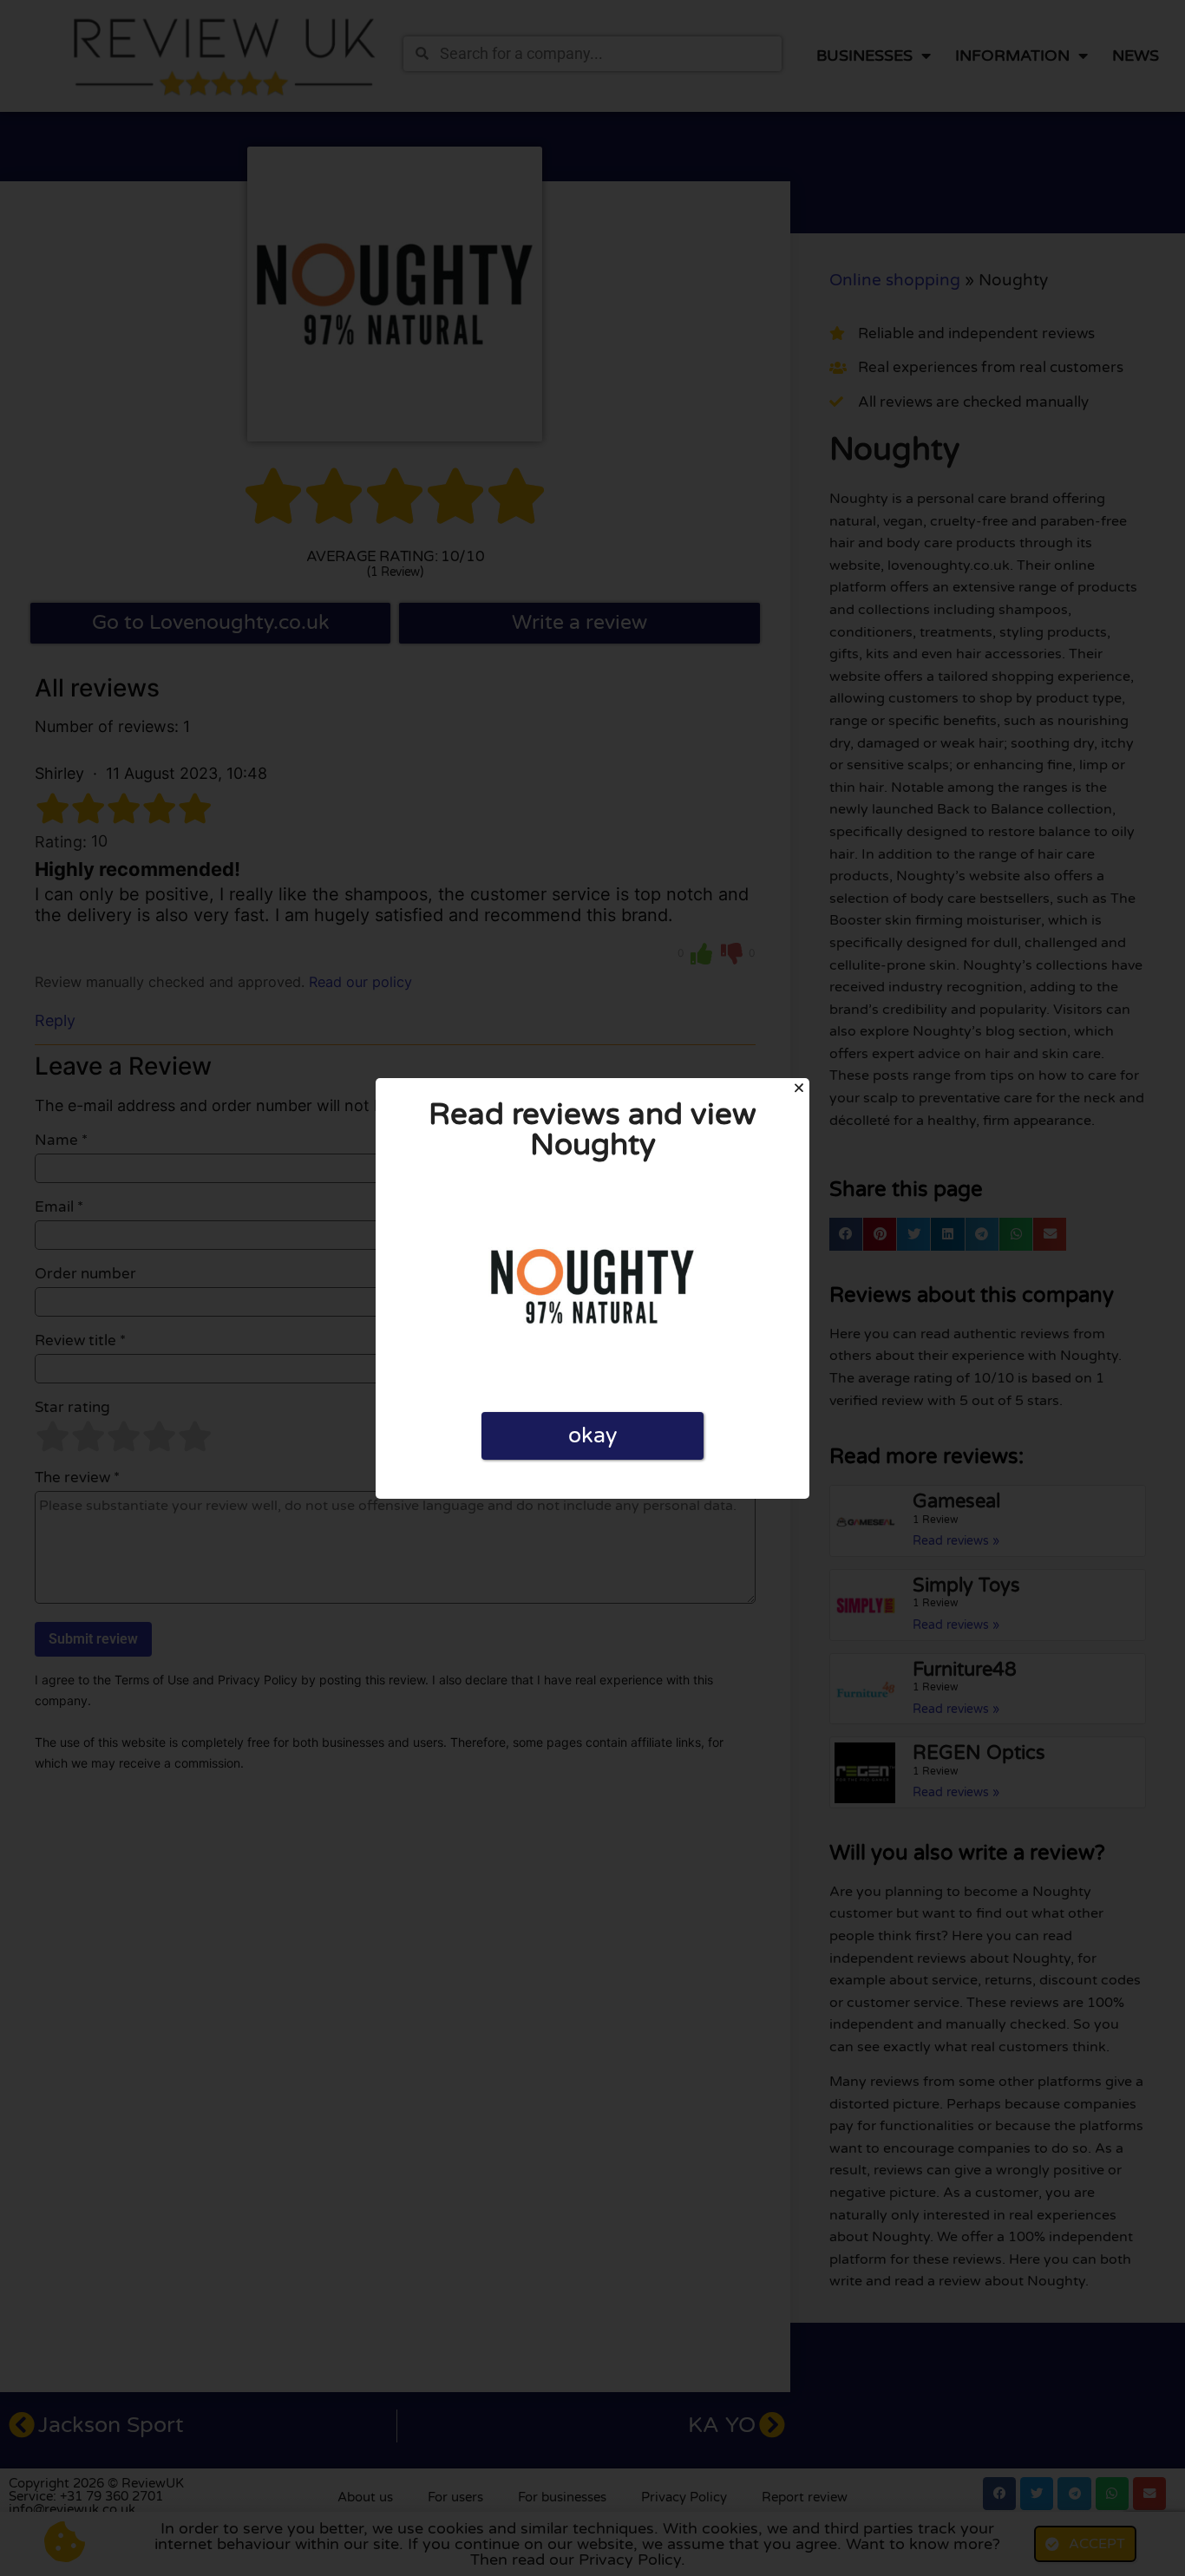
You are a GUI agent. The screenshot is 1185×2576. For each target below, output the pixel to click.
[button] (799, 1088)
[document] (592, 1288)
